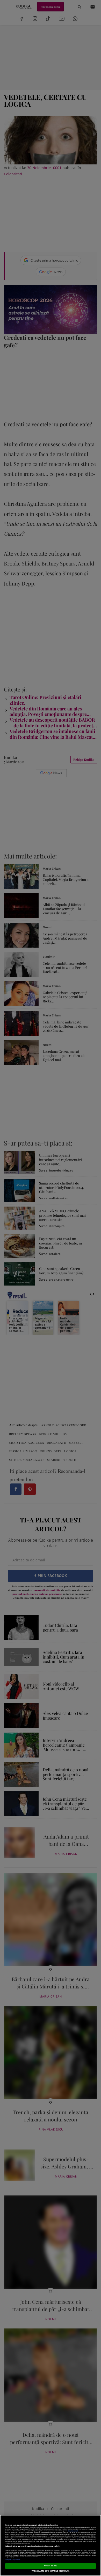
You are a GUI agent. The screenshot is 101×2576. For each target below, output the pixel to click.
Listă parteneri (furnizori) (13, 2560)
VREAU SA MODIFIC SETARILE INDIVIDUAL (51, 2571)
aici (78, 2538)
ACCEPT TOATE (51, 2566)
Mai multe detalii (73, 2531)
